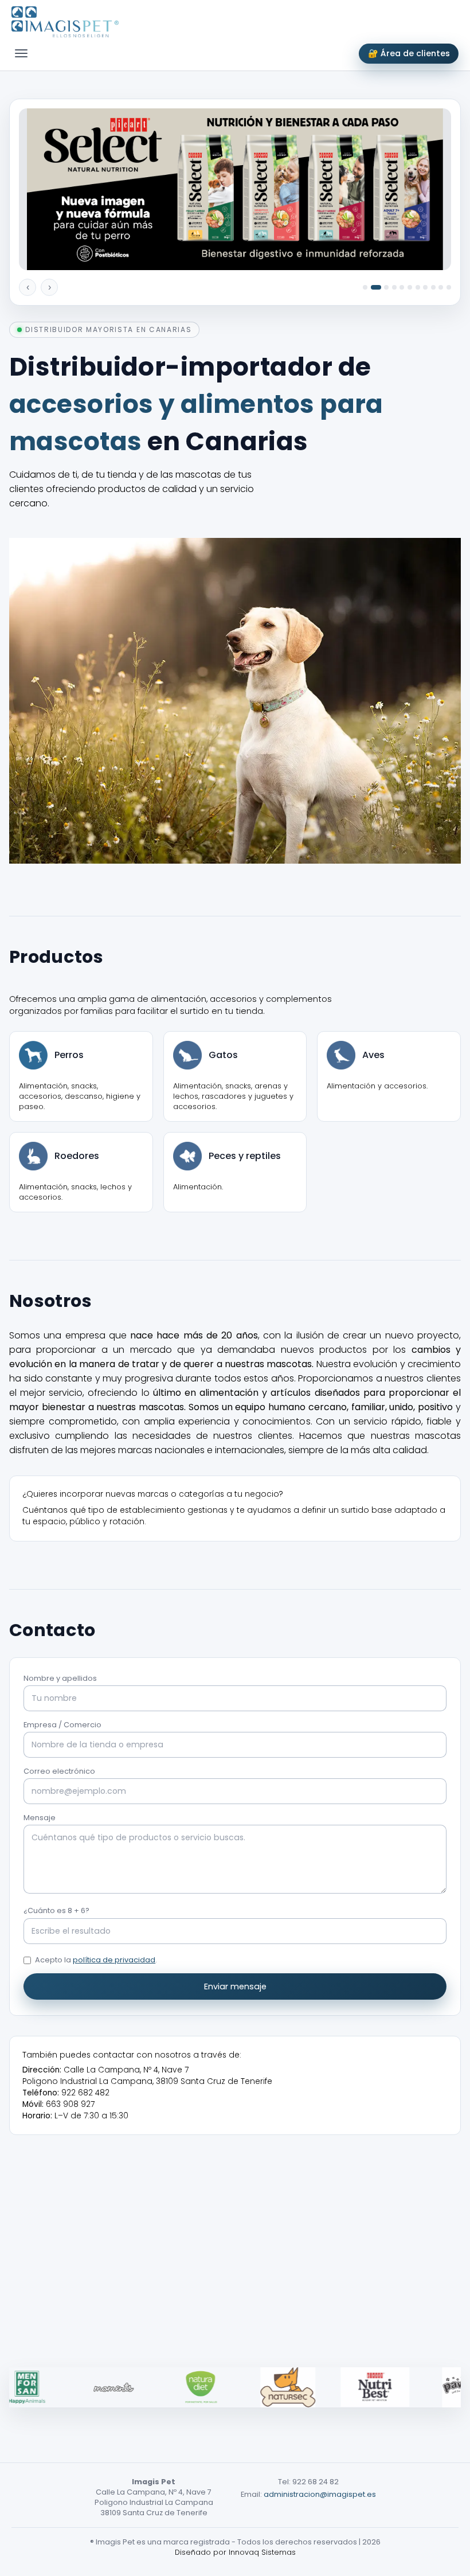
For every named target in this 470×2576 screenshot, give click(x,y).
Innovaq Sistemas (262, 2552)
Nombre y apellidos (60, 1678)
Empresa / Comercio (62, 1725)
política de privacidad (114, 1960)
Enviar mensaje (235, 1986)
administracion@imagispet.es (320, 2494)
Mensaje (40, 1818)
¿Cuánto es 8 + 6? (56, 1910)
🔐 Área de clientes (409, 53)
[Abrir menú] (21, 53)
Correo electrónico (59, 1771)
